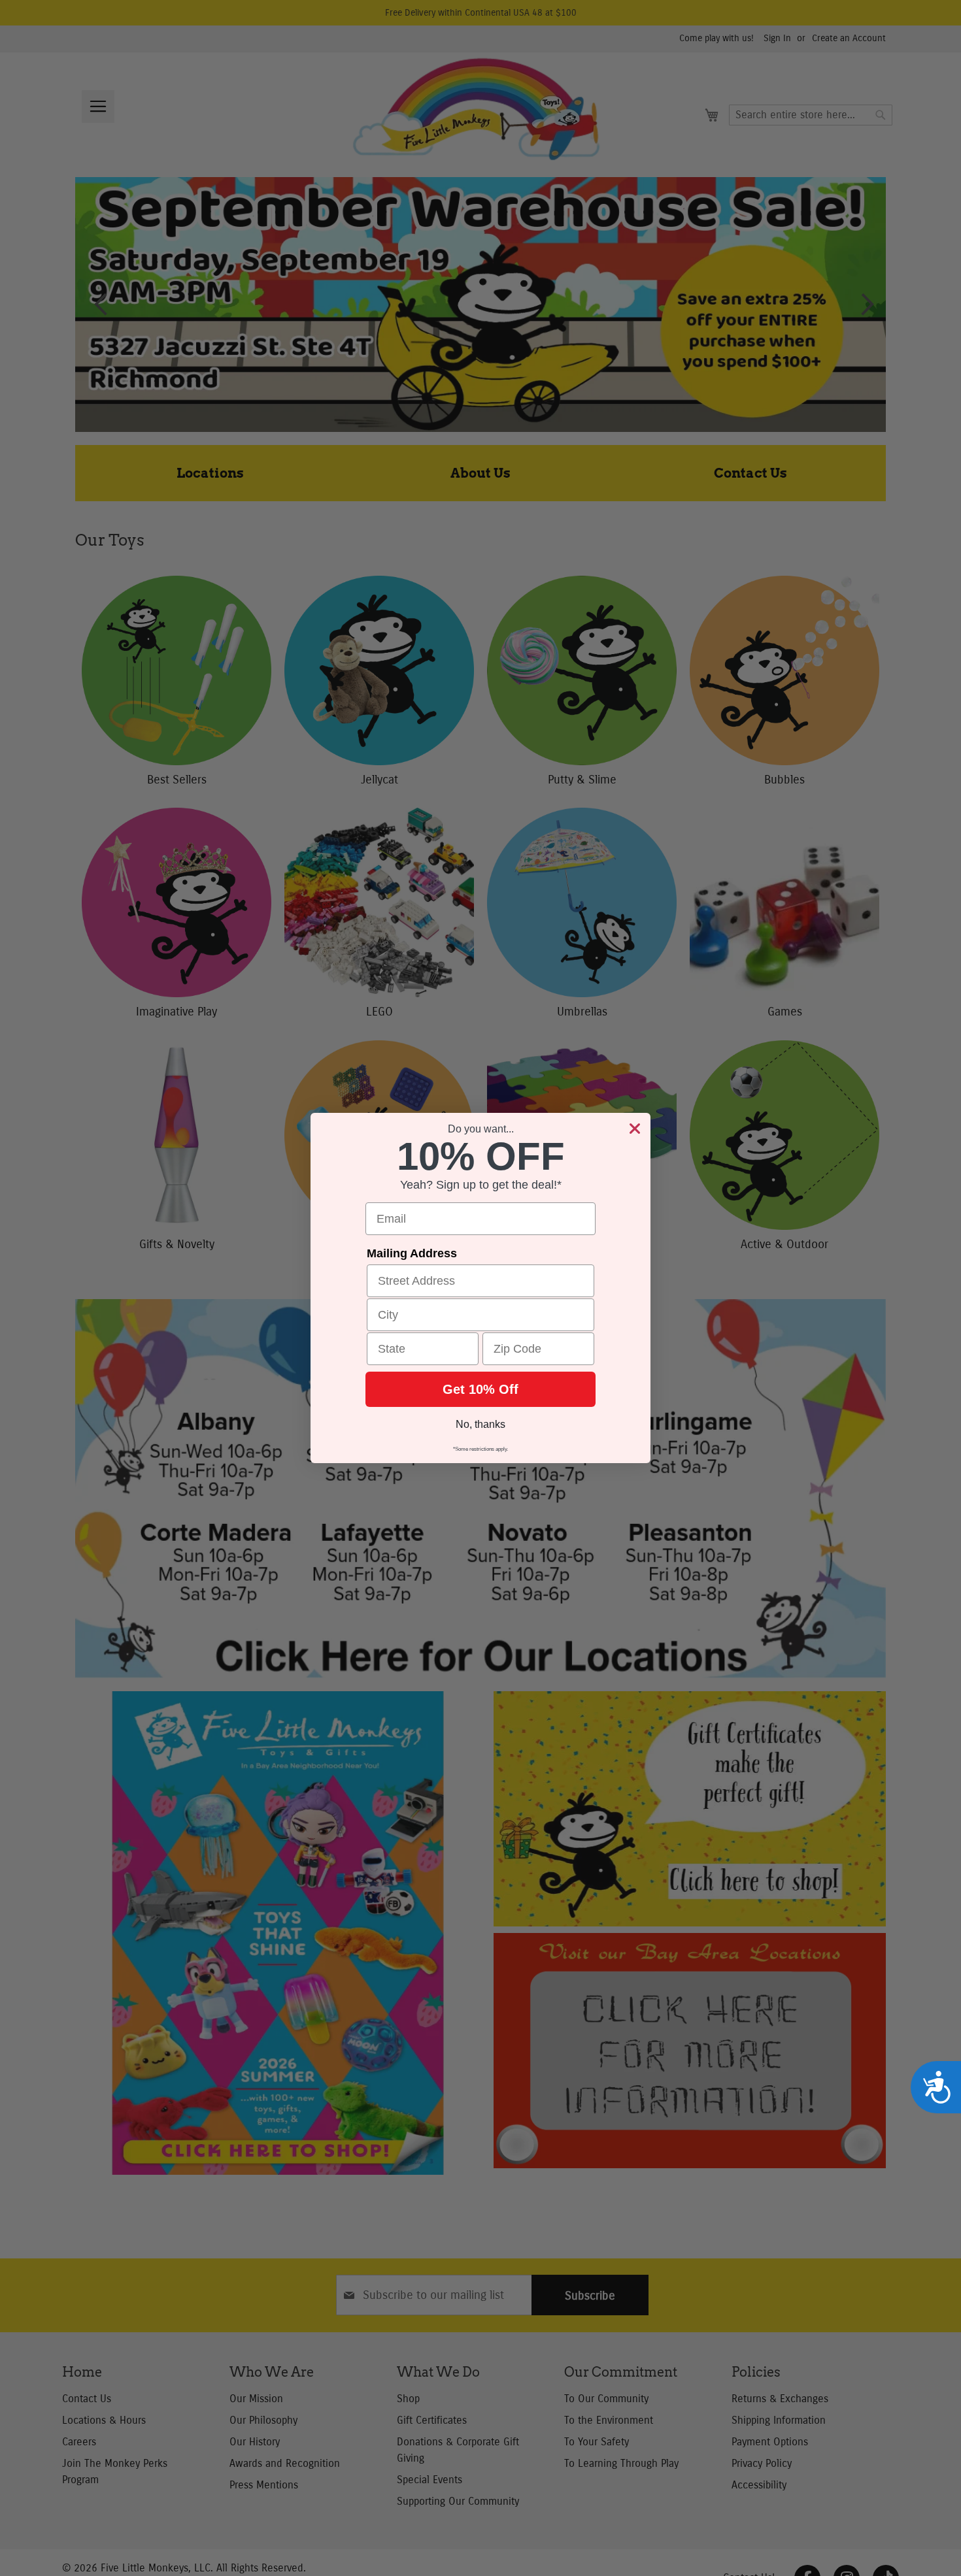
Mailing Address (412, 1253)
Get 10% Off (480, 1389)
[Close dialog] (635, 1129)
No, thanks (480, 1424)
